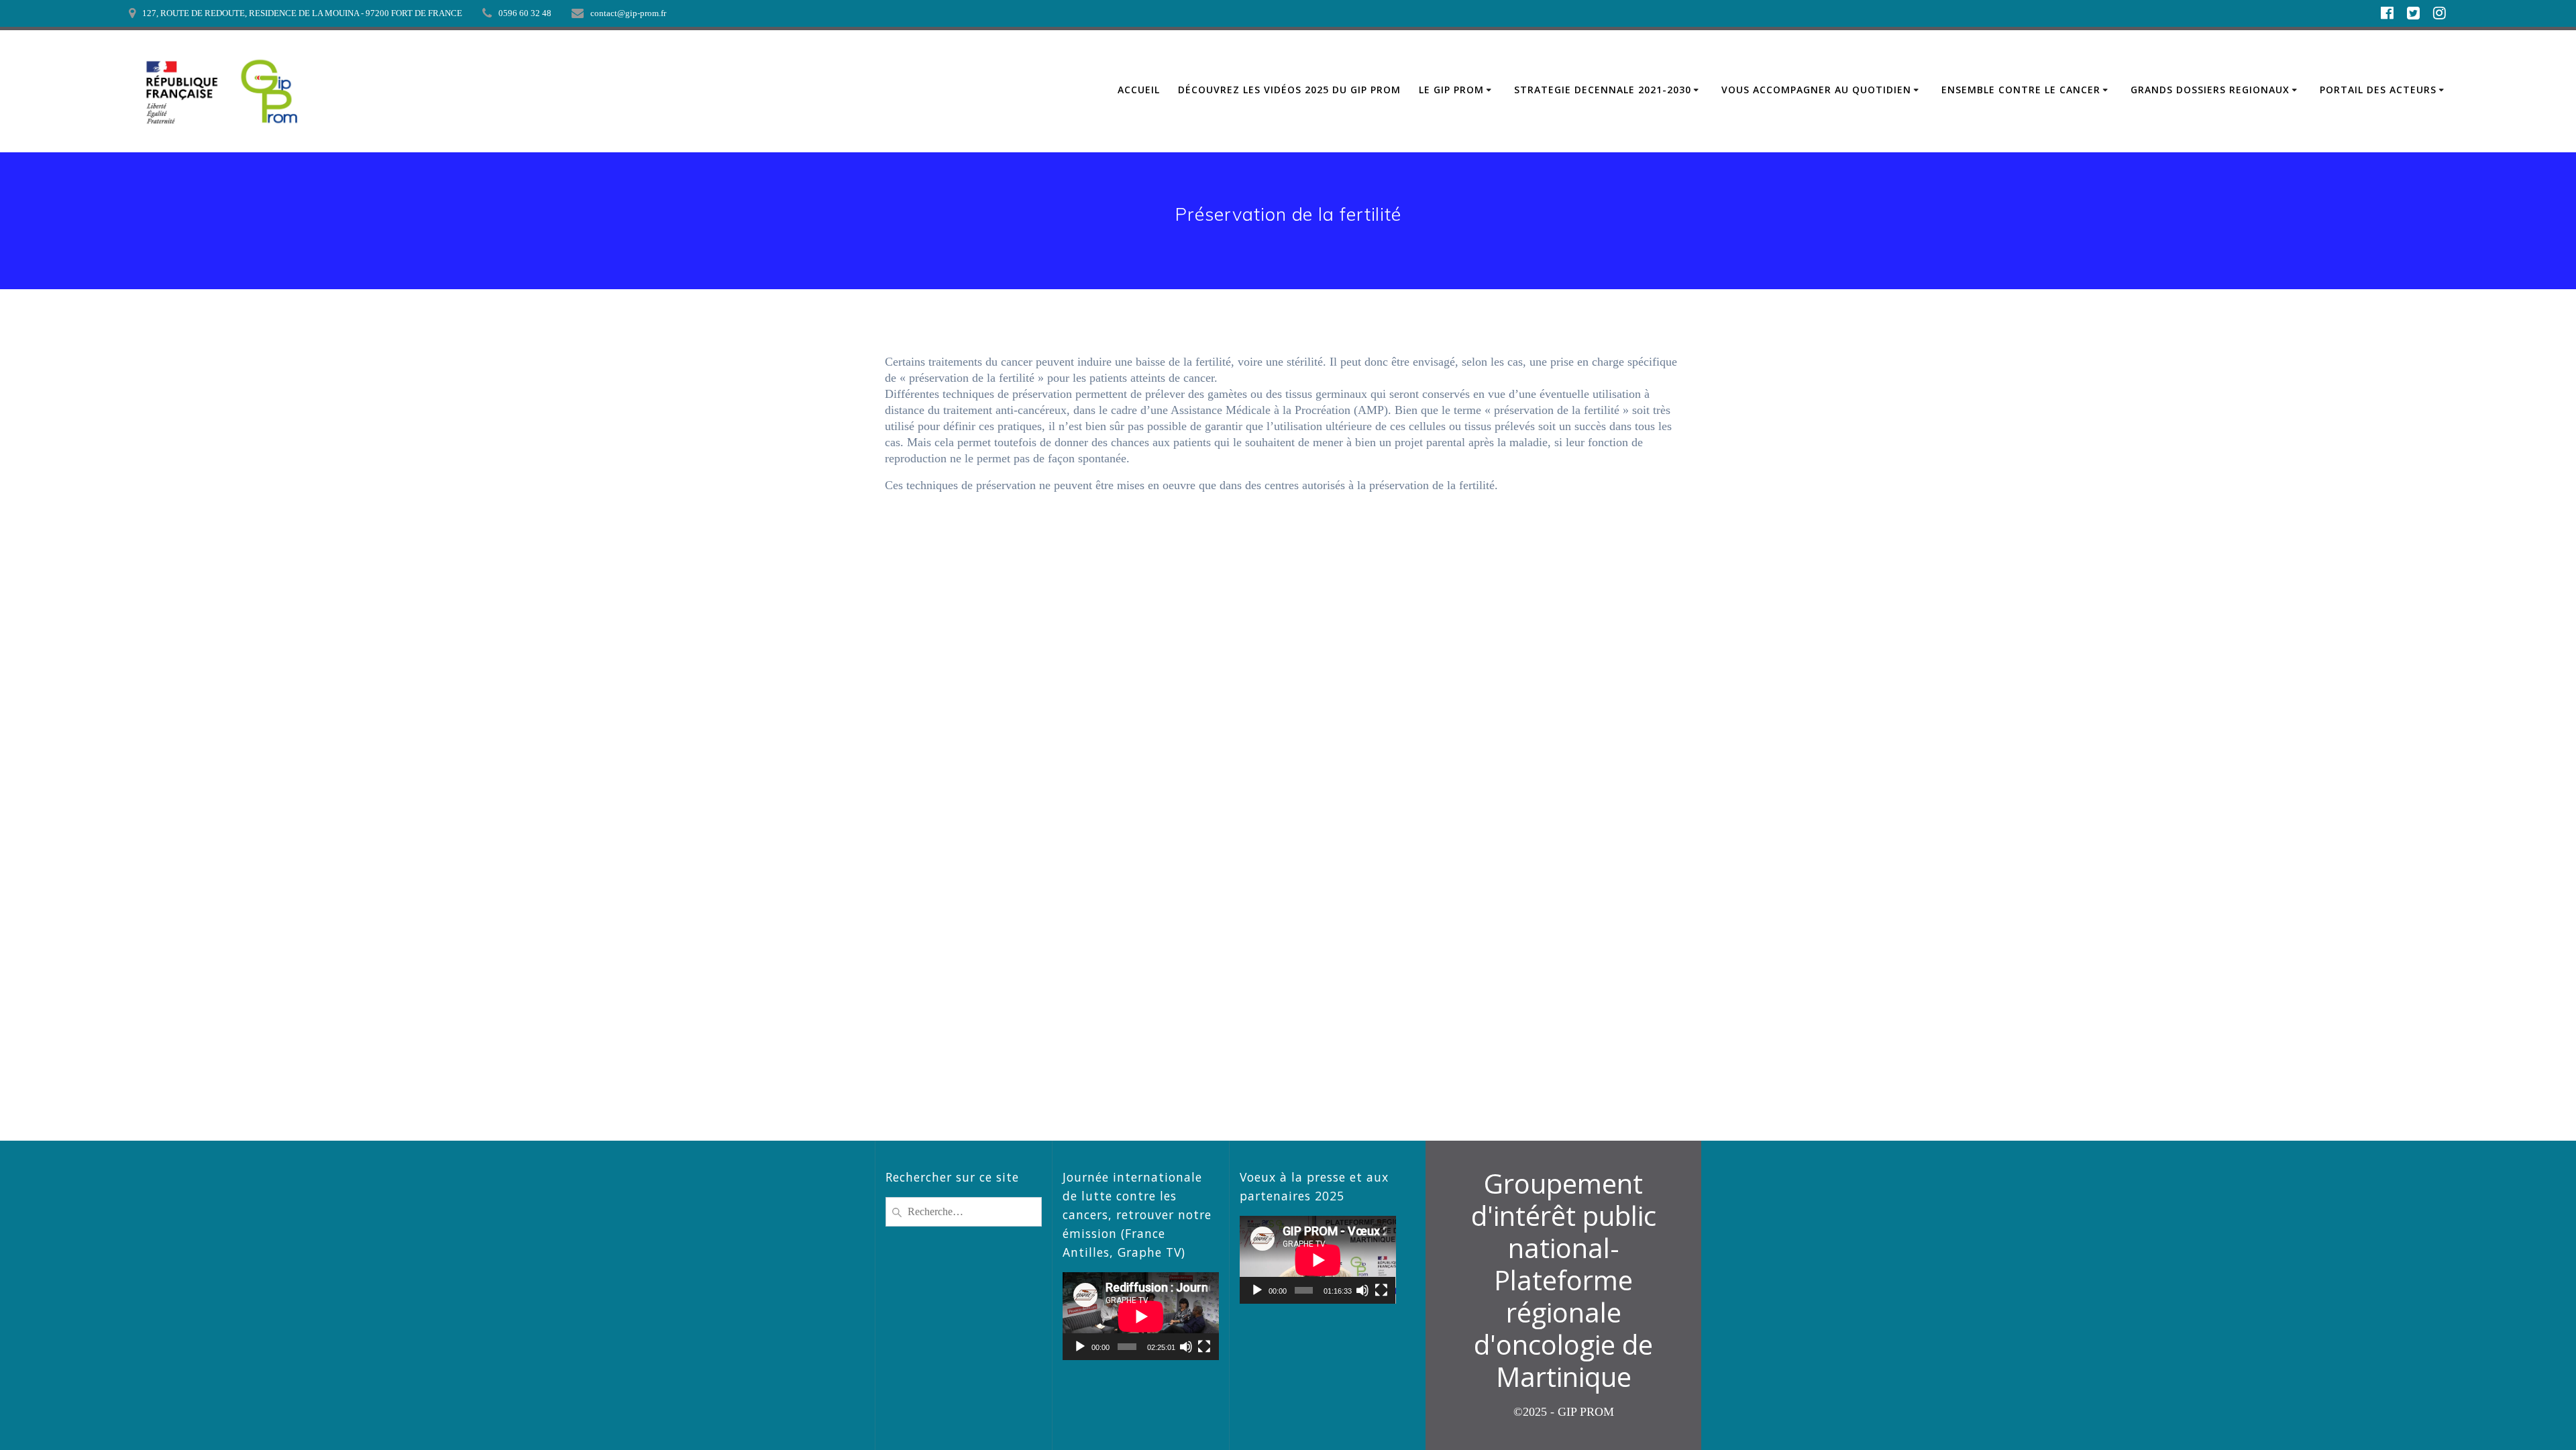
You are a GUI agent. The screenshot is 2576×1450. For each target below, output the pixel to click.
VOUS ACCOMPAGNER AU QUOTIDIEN (1816, 90)
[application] (1141, 1316)
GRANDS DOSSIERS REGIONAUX (2210, 90)
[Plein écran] (1204, 1347)
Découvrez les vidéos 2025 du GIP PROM (1289, 90)
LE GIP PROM (1451, 90)
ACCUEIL (1139, 90)
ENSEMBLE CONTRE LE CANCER (2021, 90)
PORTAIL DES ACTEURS (2378, 90)
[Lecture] (1080, 1347)
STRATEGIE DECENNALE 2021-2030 (1603, 90)
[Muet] (1186, 1347)
